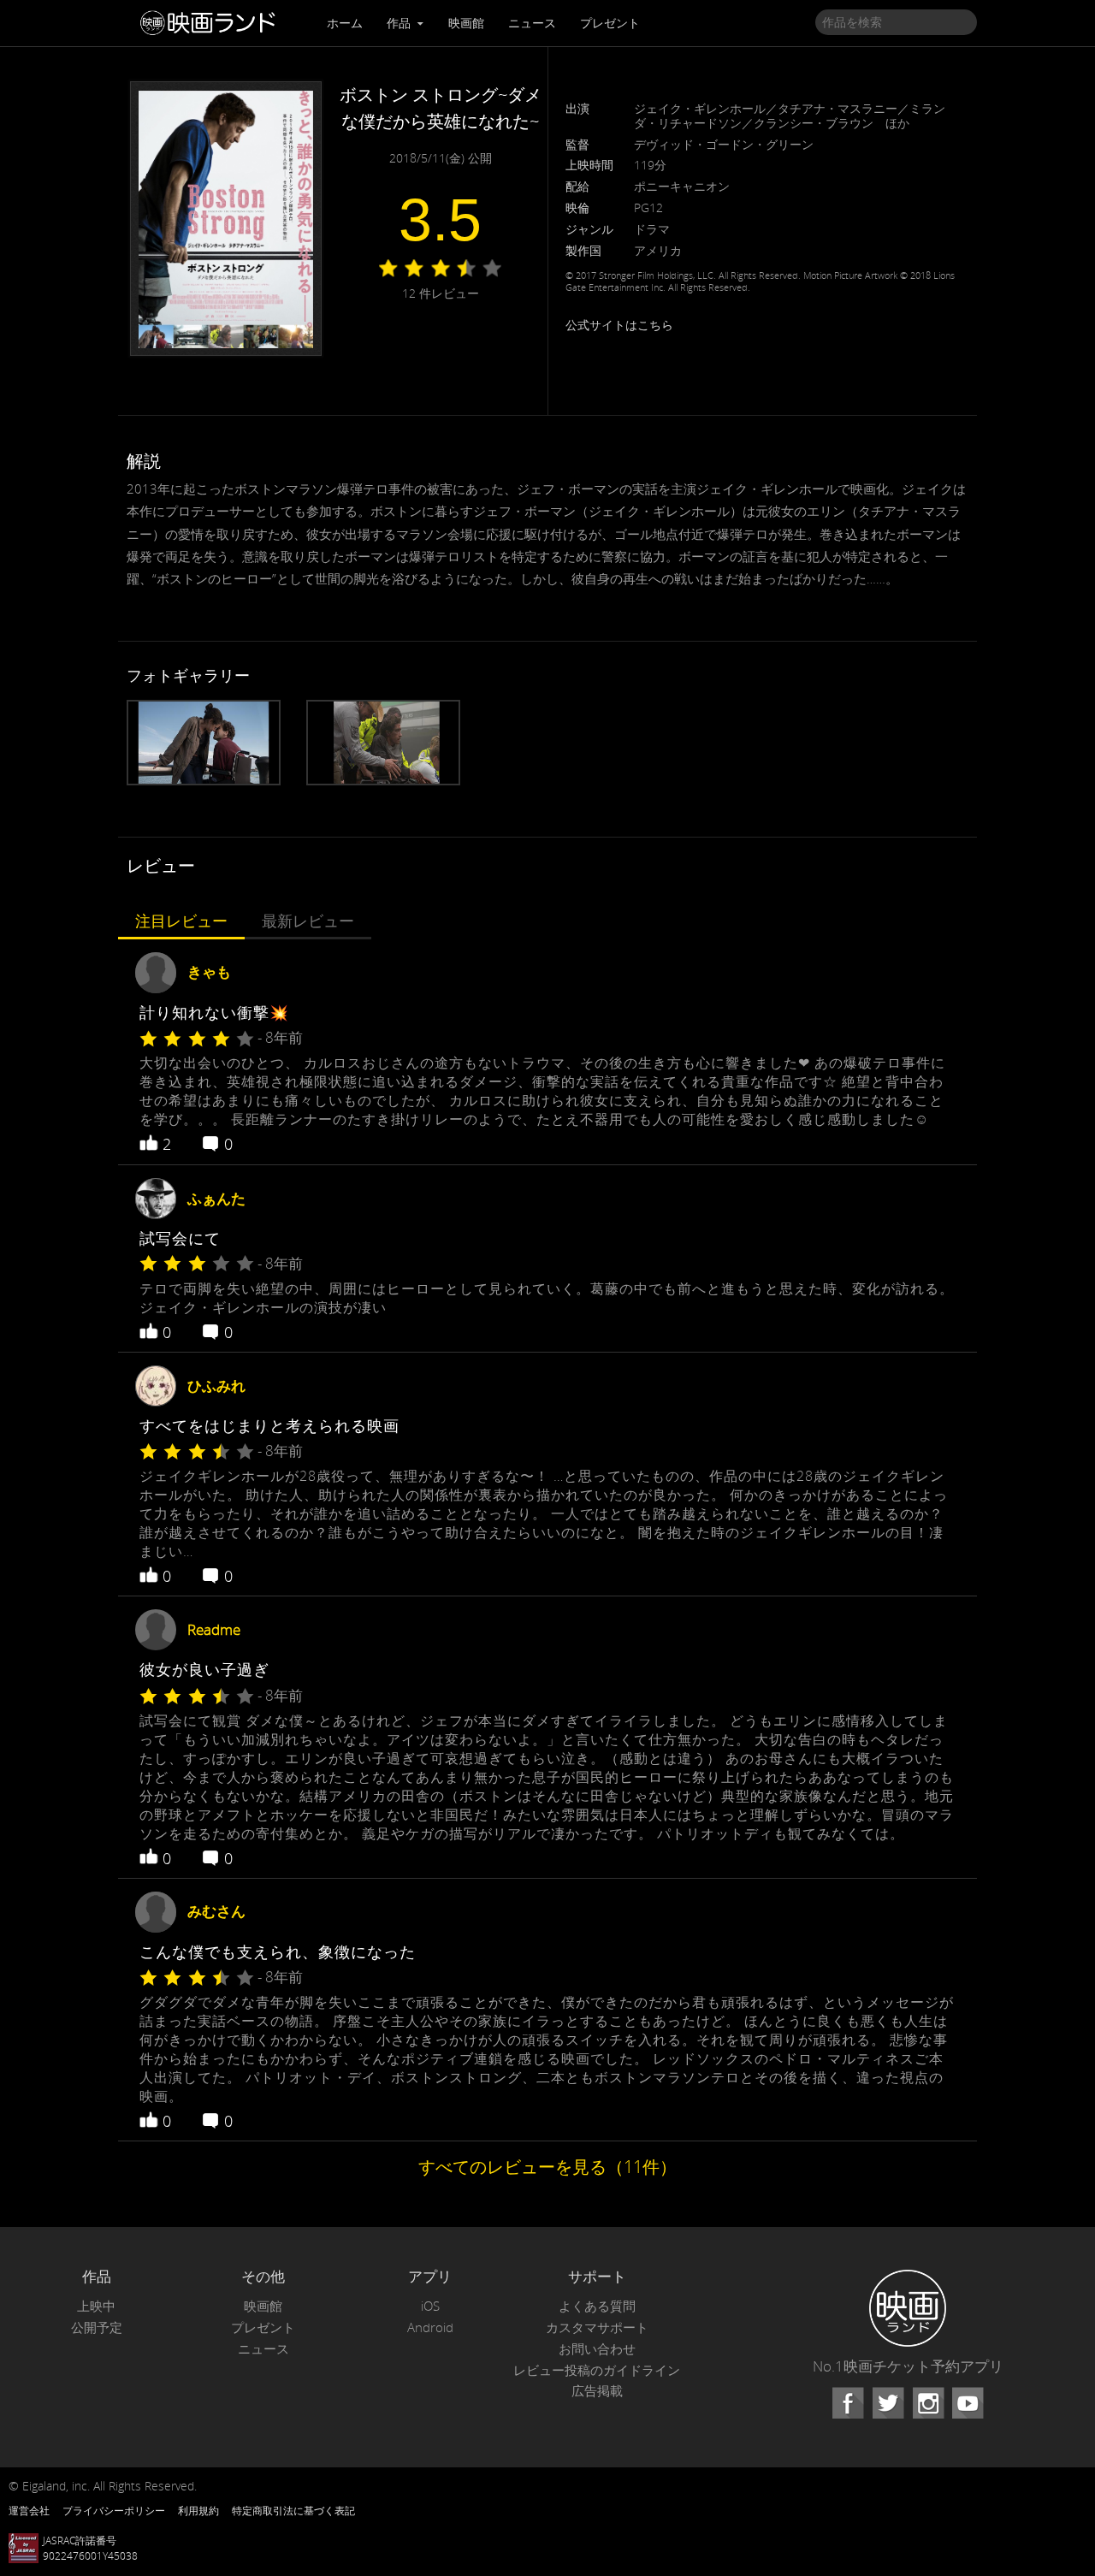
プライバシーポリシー (114, 2510)
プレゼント (610, 23)
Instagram (928, 2403)
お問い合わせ (597, 2349)
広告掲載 (597, 2391)
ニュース (532, 23)
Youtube (968, 2403)
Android (430, 2327)
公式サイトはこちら (619, 325)
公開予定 (97, 2327)
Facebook (848, 2403)
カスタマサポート (597, 2327)
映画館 (466, 23)
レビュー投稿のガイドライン (597, 2370)
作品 (400, 23)
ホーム (345, 23)
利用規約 (198, 2510)
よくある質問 (597, 2306)
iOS (430, 2306)
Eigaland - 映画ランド (212, 23)
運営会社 (29, 2510)
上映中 (96, 2306)
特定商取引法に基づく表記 (293, 2510)
